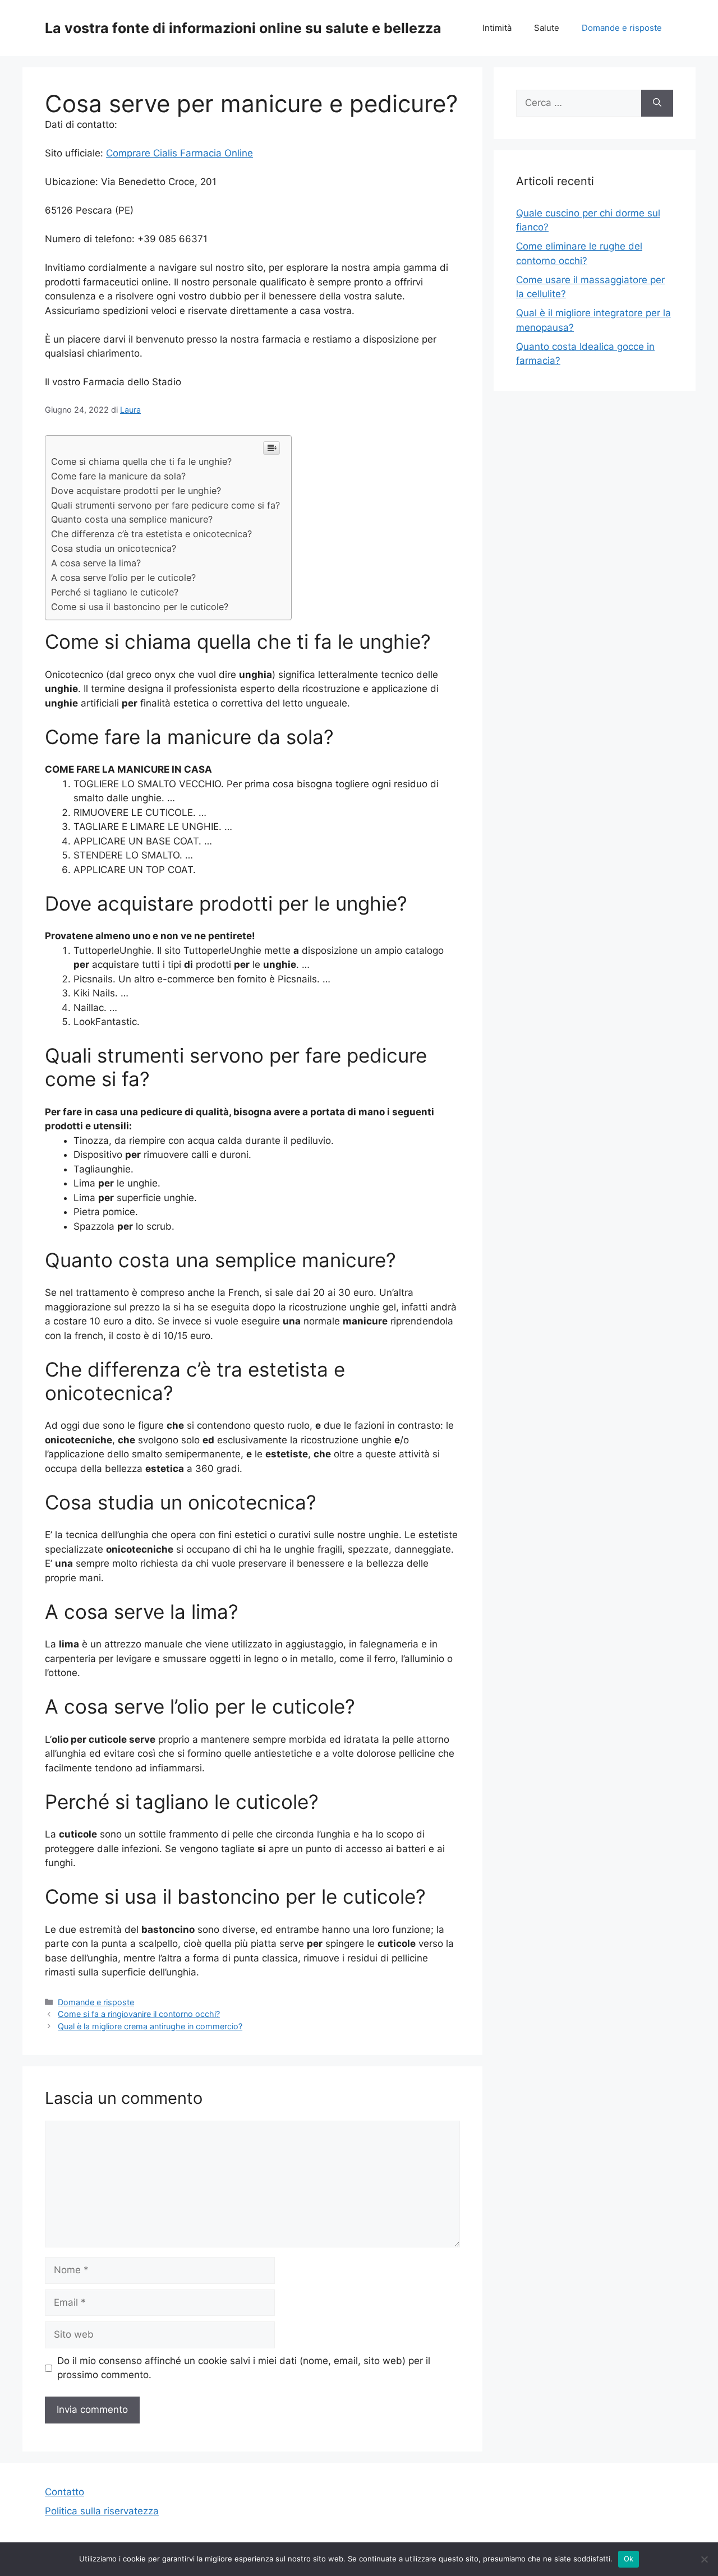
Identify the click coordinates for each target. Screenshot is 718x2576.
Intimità (497, 28)
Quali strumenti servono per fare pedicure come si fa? (165, 505)
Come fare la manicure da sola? (118, 476)
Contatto (65, 2492)
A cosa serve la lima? (96, 563)
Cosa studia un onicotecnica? (114, 548)
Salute (547, 28)
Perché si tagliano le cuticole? (115, 592)
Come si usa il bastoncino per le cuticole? (140, 607)
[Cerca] (657, 103)
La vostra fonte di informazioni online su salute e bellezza (243, 28)
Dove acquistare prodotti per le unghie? (136, 491)
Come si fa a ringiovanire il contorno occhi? (139, 2014)
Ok (629, 2559)
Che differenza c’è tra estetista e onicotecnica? (151, 534)
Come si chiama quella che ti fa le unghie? (141, 461)
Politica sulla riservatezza (102, 2511)
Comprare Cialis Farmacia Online (179, 153)
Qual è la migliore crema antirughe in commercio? (150, 2026)
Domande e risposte (622, 28)
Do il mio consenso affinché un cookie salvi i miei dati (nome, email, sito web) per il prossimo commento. (244, 2368)
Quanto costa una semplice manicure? (132, 519)
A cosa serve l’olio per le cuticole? (123, 578)
